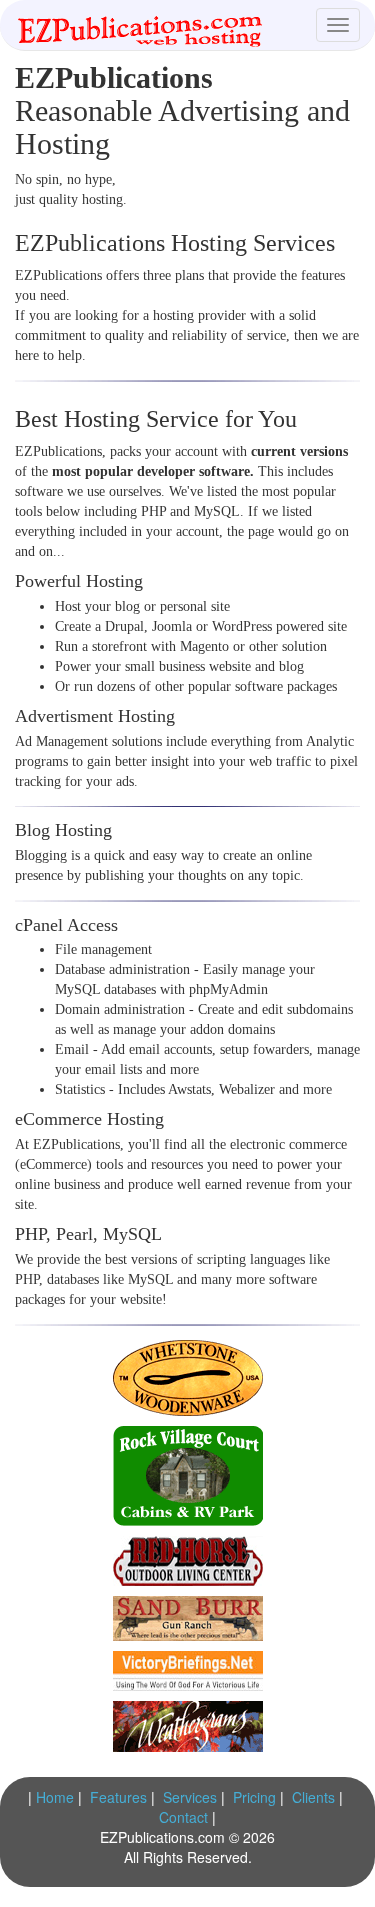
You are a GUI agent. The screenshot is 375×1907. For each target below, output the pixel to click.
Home (55, 1797)
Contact (183, 1817)
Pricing (254, 1797)
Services (190, 1797)
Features (118, 1797)
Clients (313, 1797)
